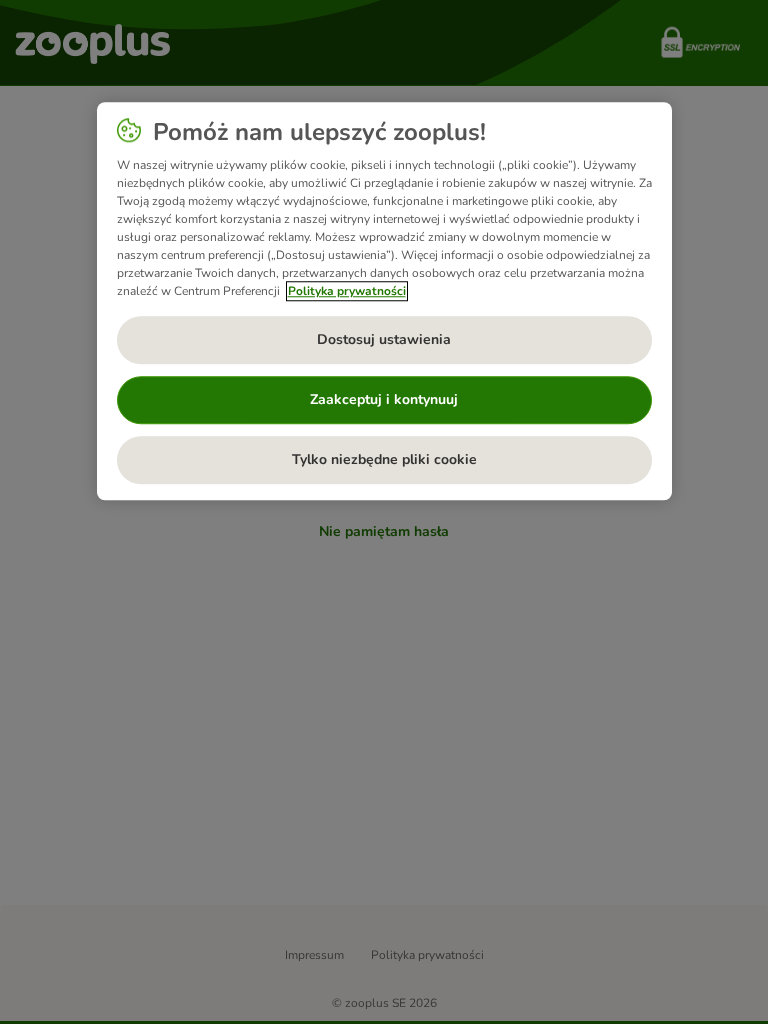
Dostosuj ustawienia (384, 339)
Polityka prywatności (347, 291)
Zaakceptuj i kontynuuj (384, 399)
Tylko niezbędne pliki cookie (384, 459)
